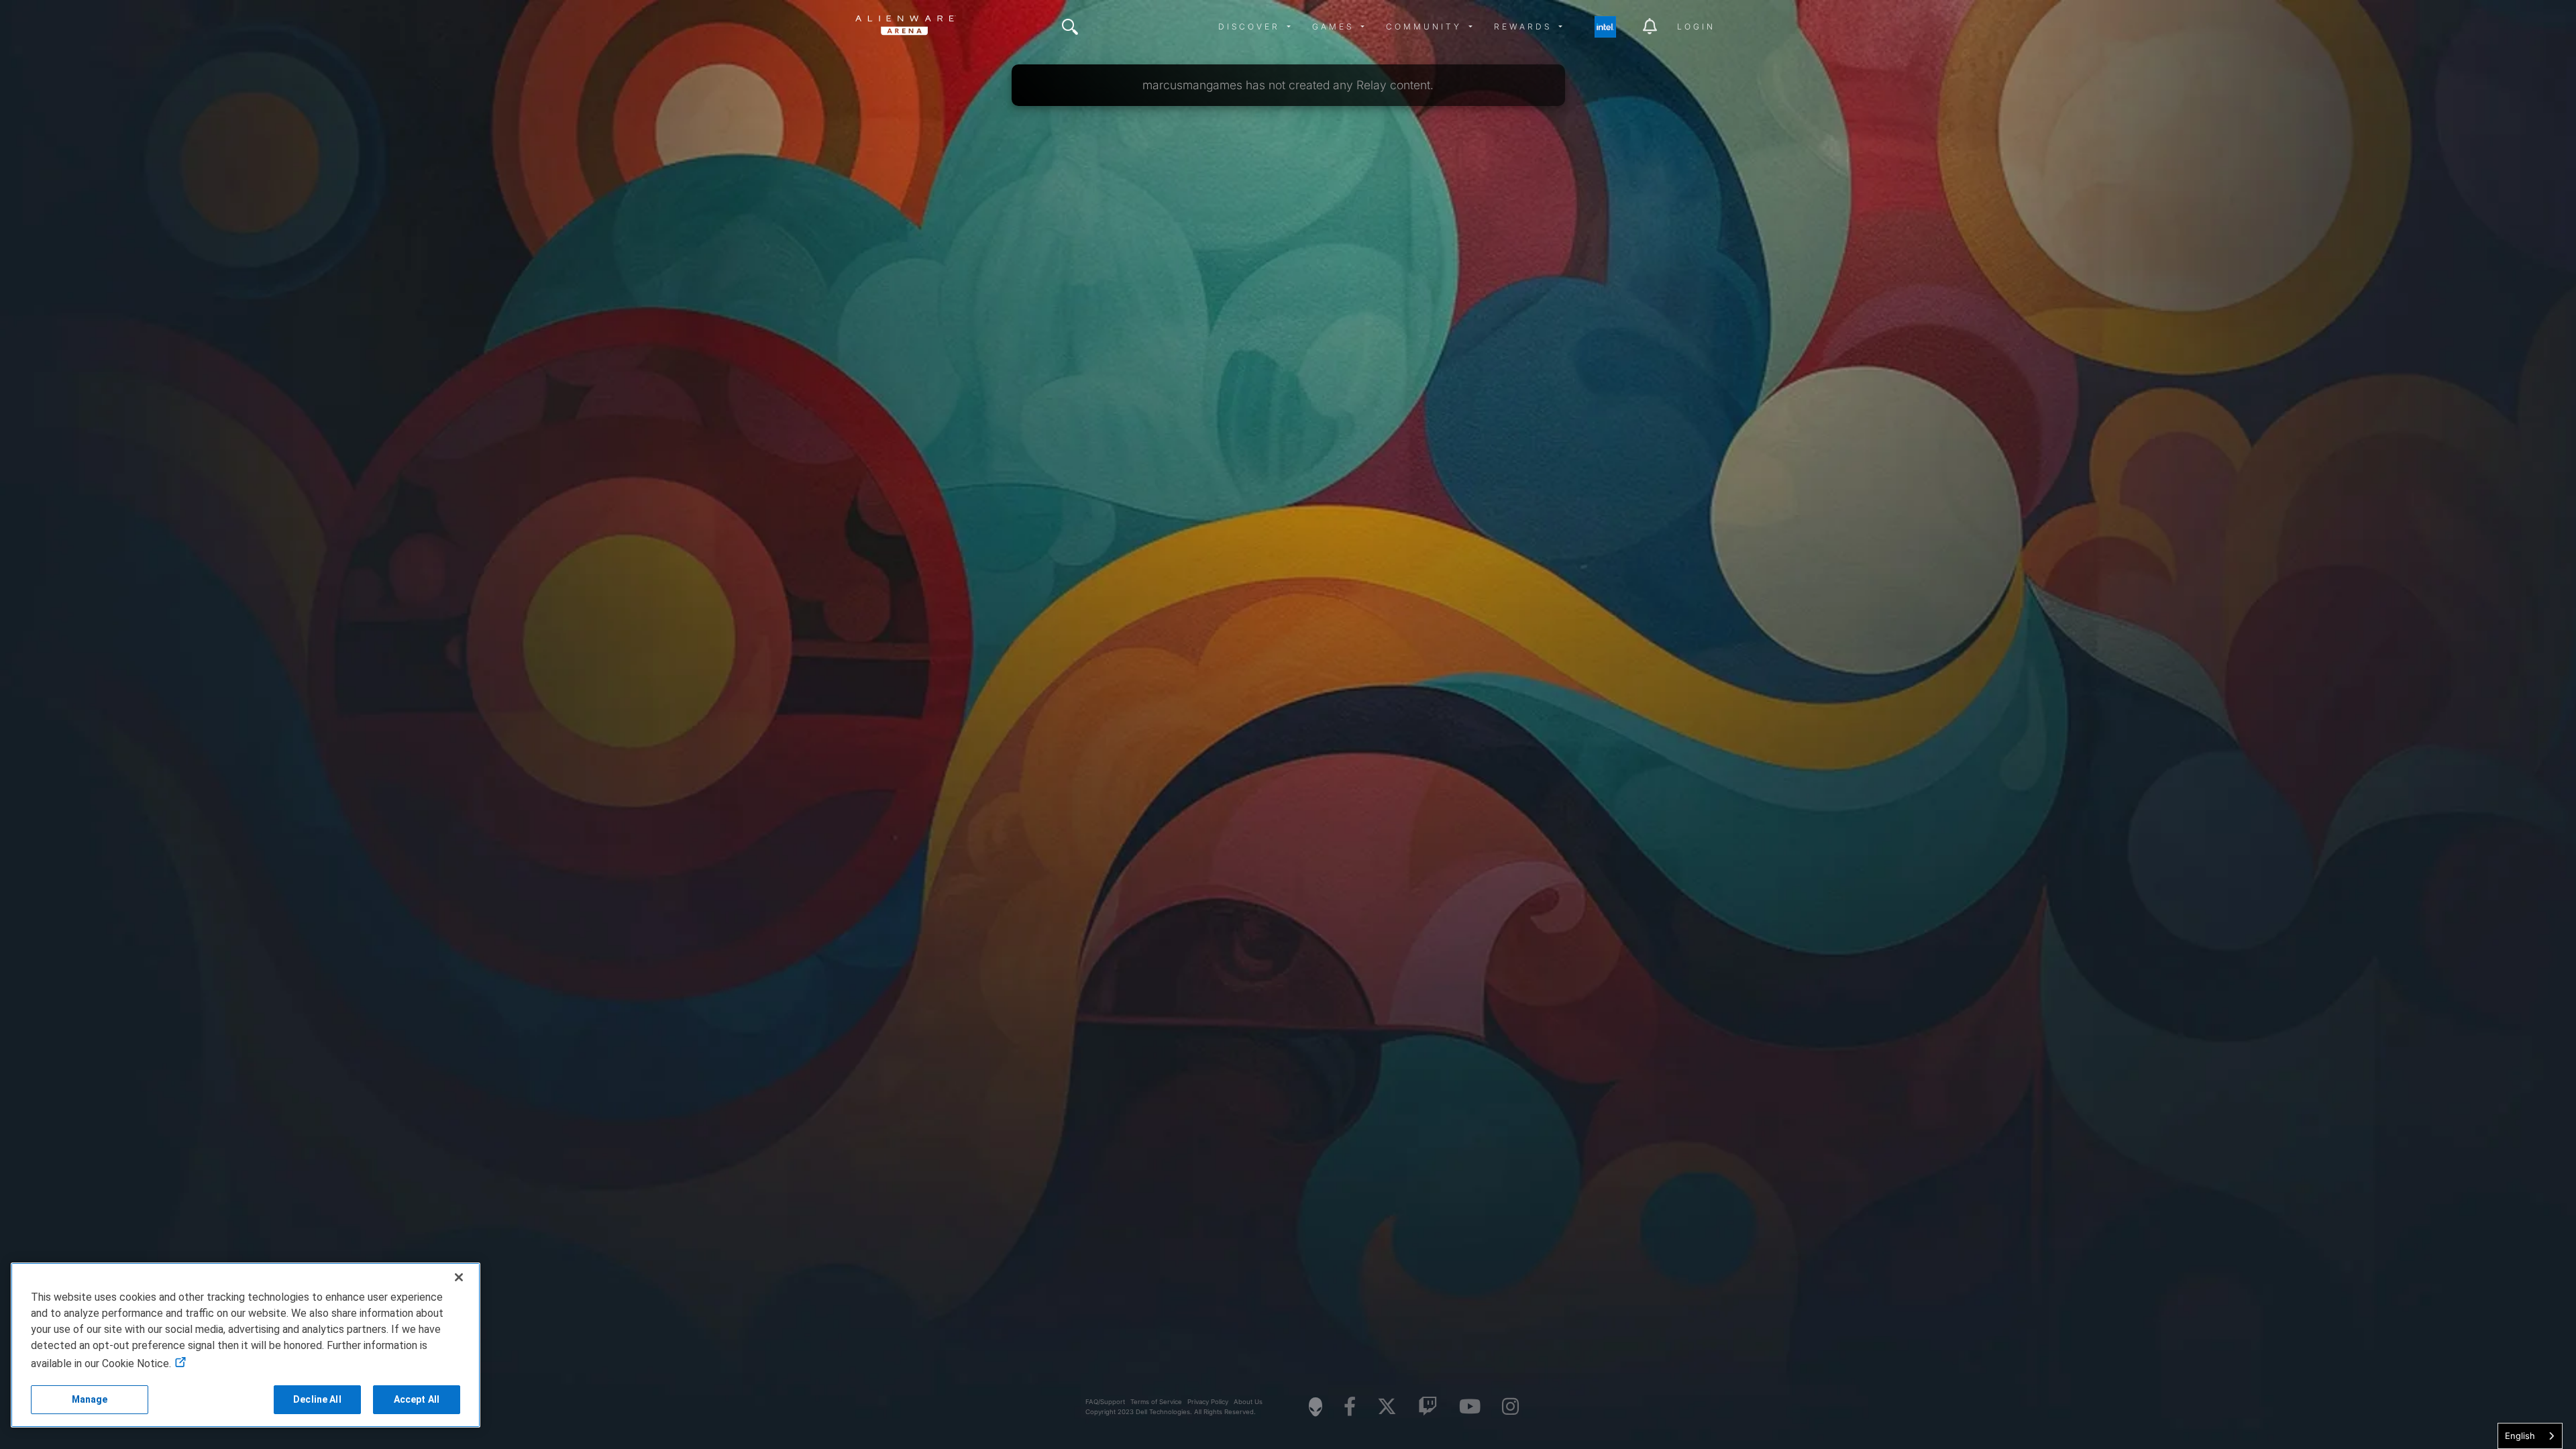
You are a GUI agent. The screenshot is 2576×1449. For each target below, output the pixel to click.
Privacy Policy (1208, 1402)
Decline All (317, 1399)
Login (1696, 26)
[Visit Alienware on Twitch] (1428, 1407)
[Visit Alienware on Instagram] (1510, 1407)
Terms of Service (1156, 1402)
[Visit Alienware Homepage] (1316, 1407)
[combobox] (2530, 1436)
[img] (1070, 27)
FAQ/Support (1105, 1402)
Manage (90, 1399)
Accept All (417, 1399)
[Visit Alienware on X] (1387, 1407)
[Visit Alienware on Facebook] (1350, 1407)
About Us (1248, 1402)
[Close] (459, 1277)
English (2520, 1436)
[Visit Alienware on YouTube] (1470, 1407)
